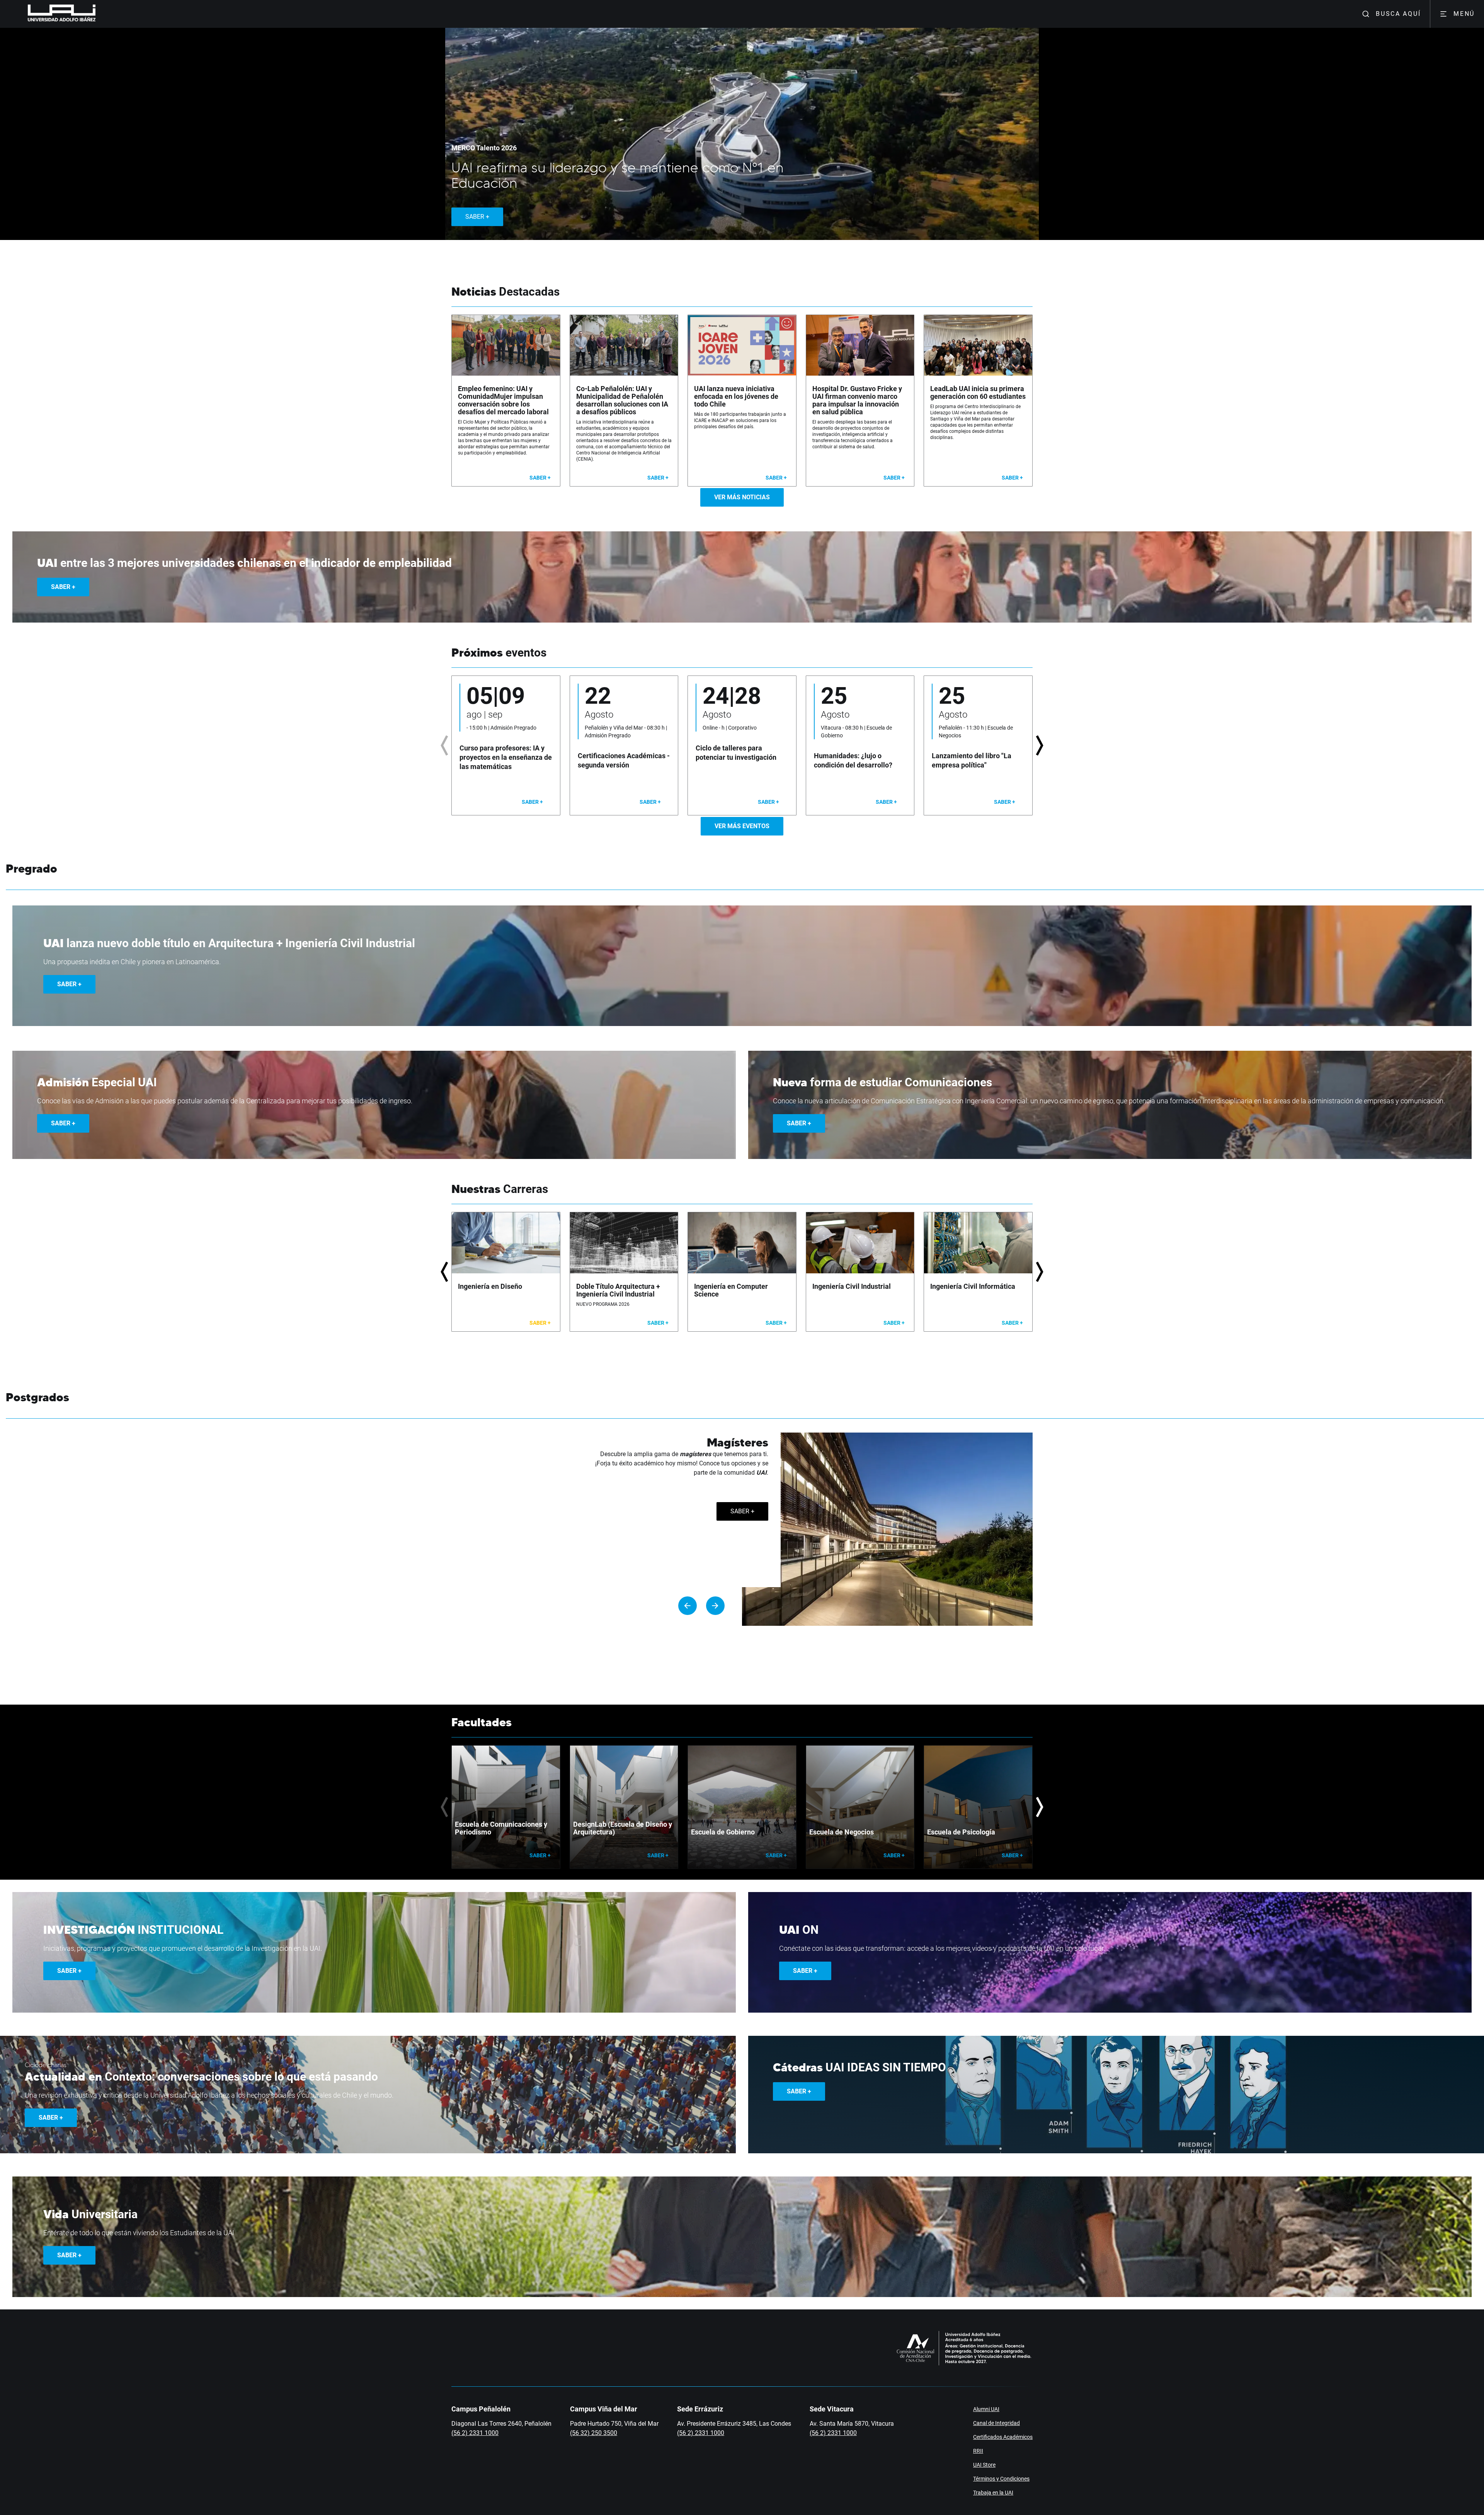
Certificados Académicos (1003, 2437)
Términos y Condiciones (1001, 2479)
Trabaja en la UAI (993, 2493)
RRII (978, 2451)
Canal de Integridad (996, 2423)
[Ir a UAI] (49, 14)
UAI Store (984, 2465)
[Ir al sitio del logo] (99, 14)
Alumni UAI (986, 2409)
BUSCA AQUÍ (1398, 14)
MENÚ (1464, 14)
